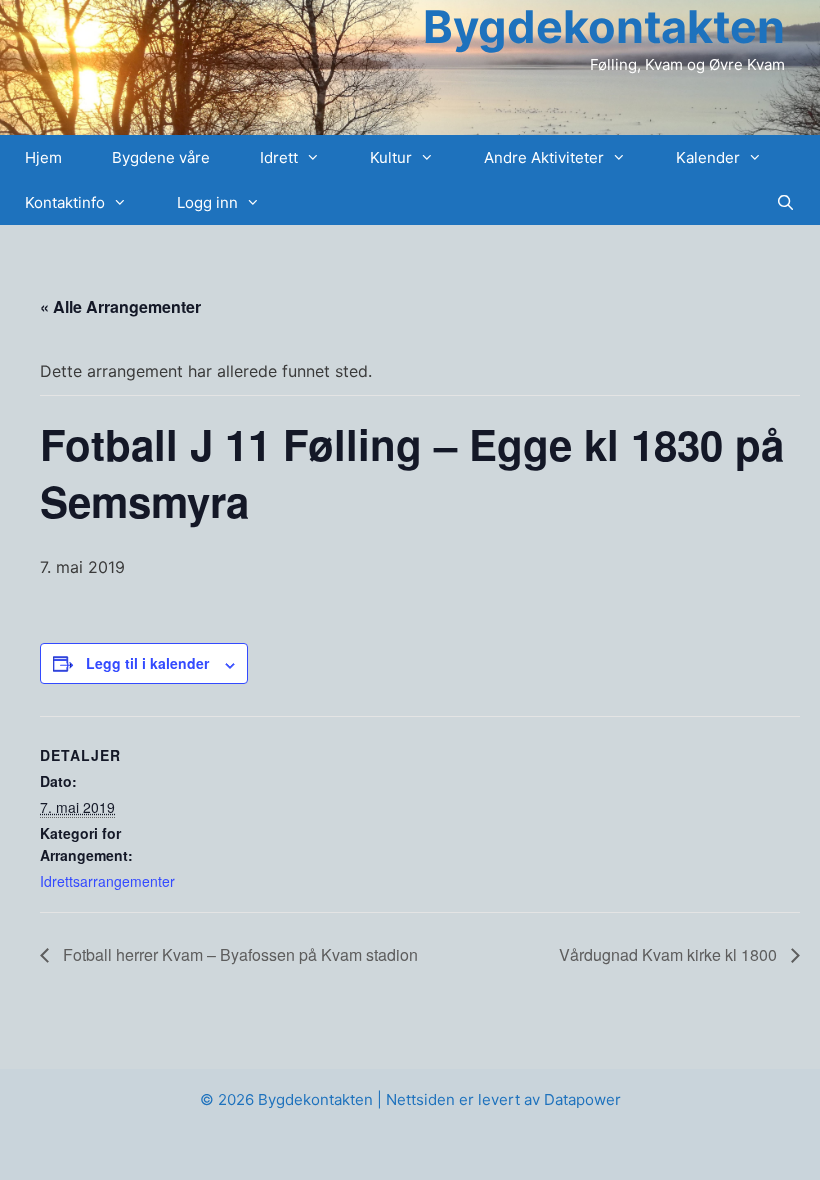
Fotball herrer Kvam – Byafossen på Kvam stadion (238, 954)
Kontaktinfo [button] (65, 202)
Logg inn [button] (207, 202)
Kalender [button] (708, 157)
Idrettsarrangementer (107, 881)
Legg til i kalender (147, 663)
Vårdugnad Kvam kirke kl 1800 (670, 954)
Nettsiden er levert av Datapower (503, 1099)
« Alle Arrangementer (120, 306)
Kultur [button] (391, 157)
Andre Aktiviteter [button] (544, 157)
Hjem (43, 157)
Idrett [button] (279, 157)
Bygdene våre (161, 157)
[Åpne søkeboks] (785, 202)
